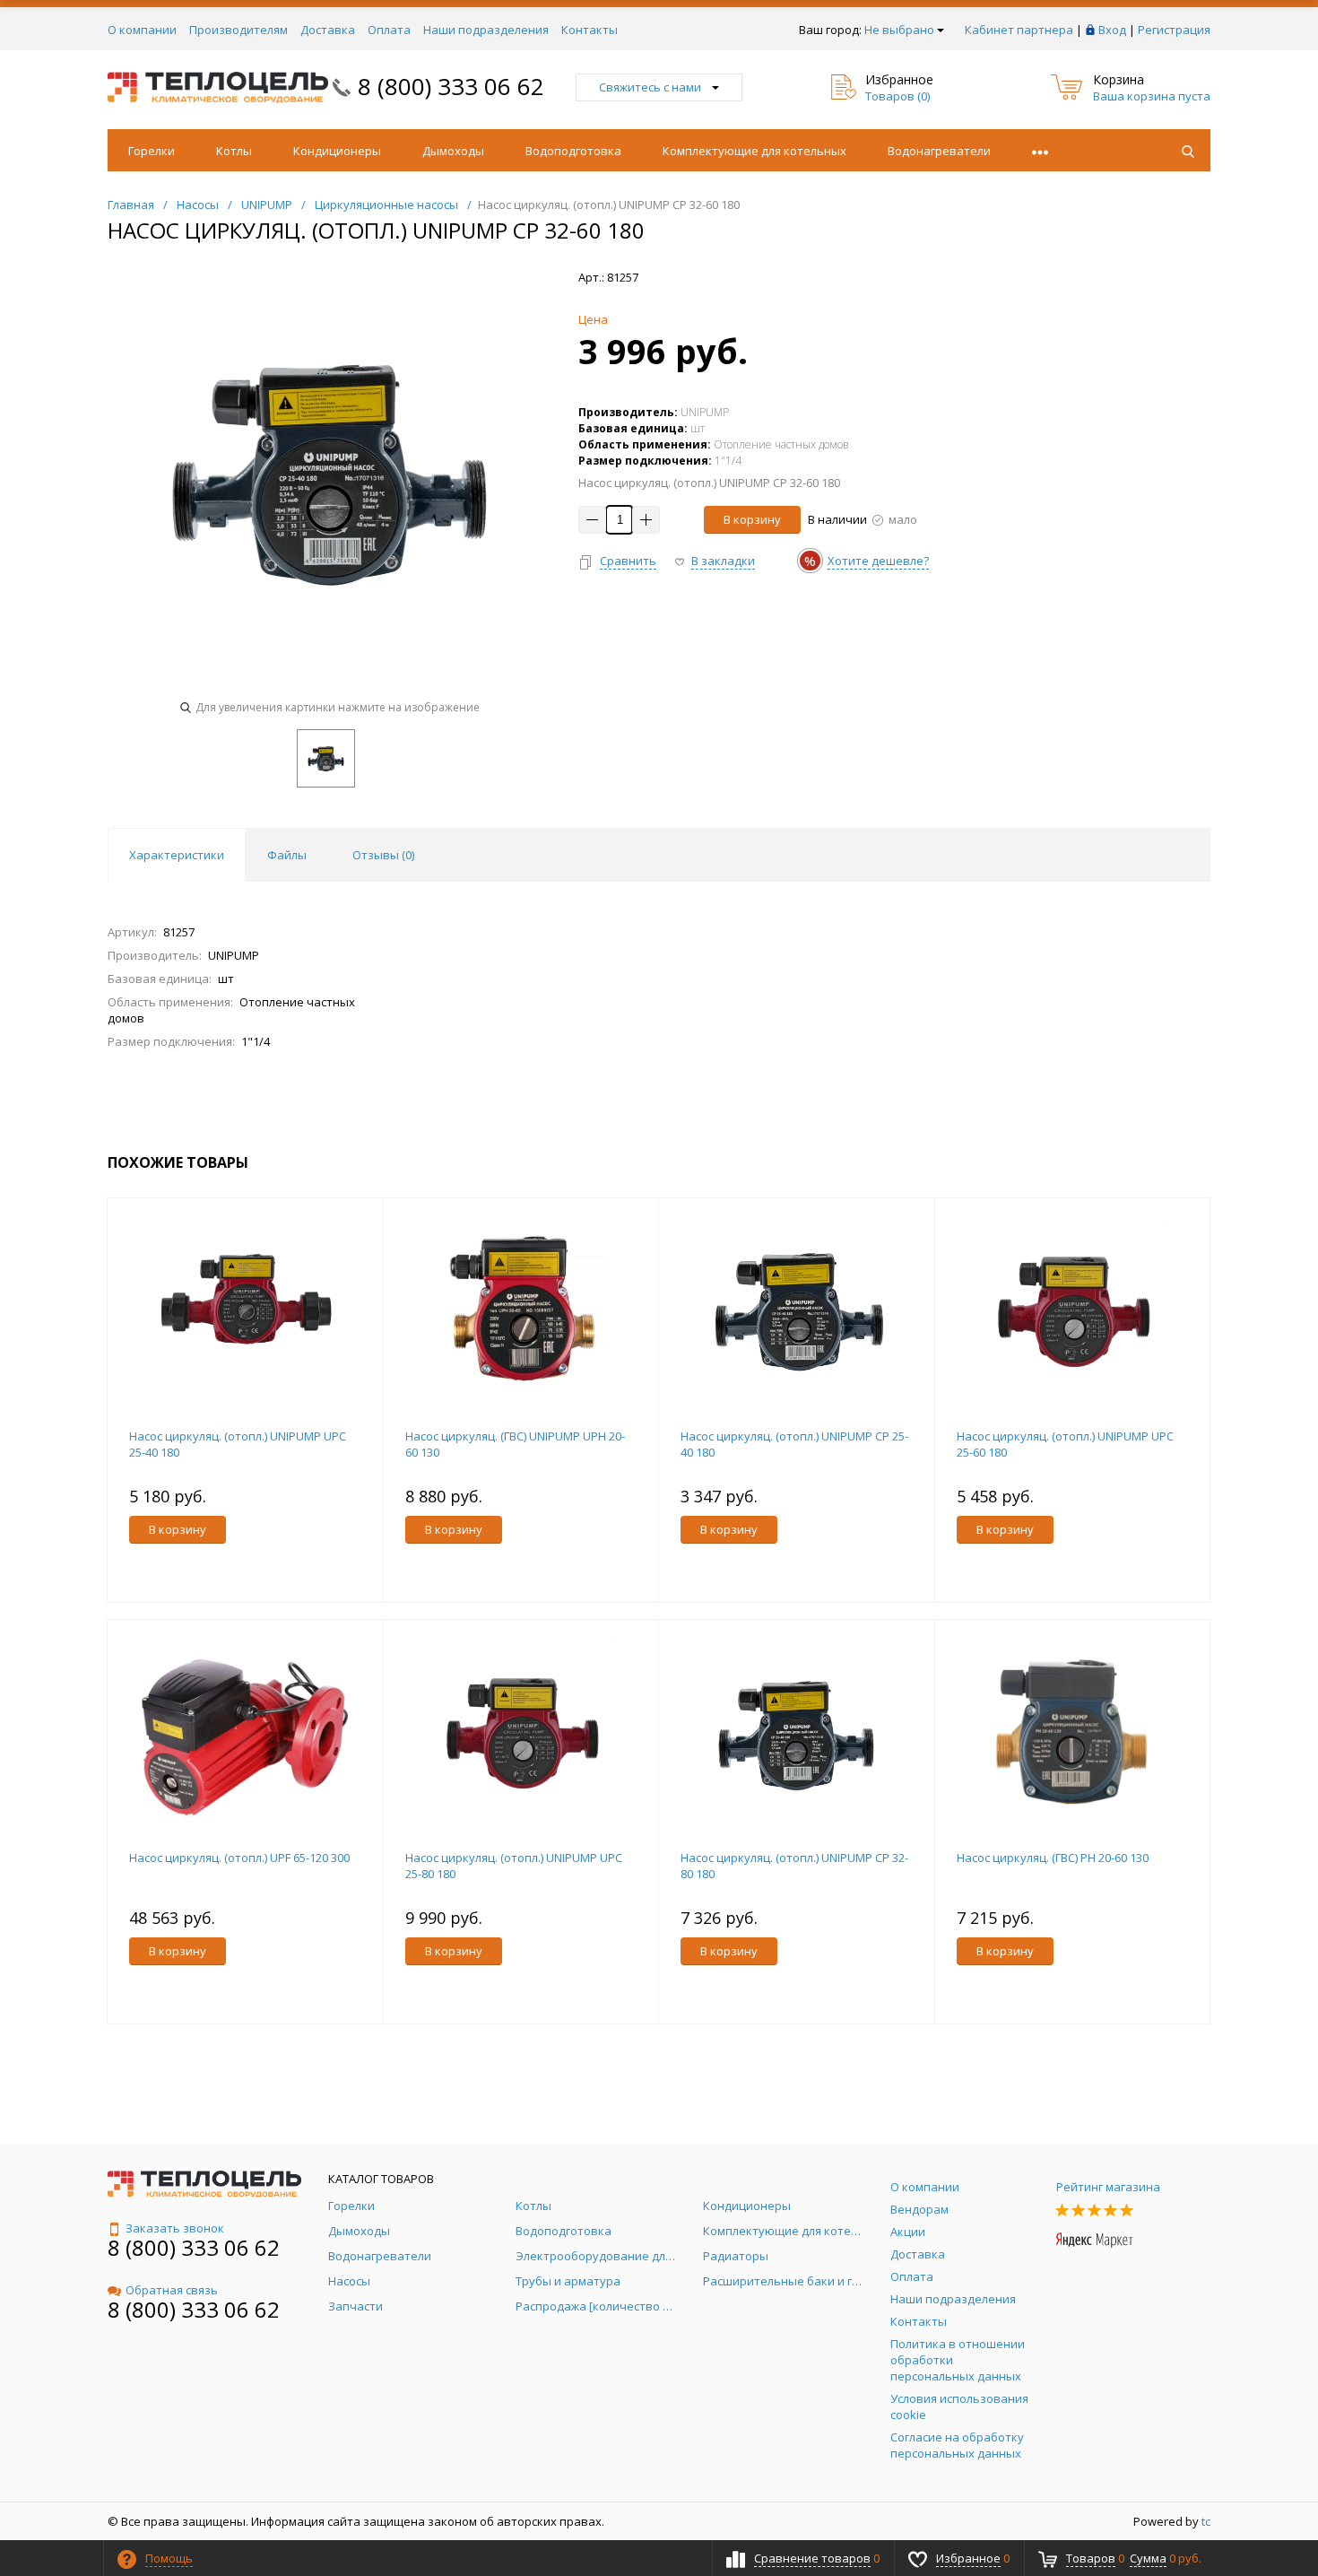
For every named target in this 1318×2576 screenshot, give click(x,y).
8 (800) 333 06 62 (451, 86)
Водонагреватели (939, 151)
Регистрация (1174, 30)
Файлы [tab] (287, 855)
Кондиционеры (337, 151)
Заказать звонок (175, 2228)
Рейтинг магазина (1108, 2187)
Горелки (152, 151)
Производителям (238, 30)
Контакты (590, 30)
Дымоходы (453, 151)
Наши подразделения (486, 30)
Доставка (328, 30)
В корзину (752, 519)
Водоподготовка (573, 151)
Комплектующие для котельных (754, 151)
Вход (1112, 30)
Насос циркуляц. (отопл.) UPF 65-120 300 (239, 1858)
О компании (142, 30)
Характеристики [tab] (177, 855)
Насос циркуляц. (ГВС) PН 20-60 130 (1053, 1858)
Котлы (234, 151)
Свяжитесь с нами (650, 87)
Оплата (389, 30)
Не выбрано (899, 30)
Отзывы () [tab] (383, 855)
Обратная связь (172, 2290)
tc (1206, 2521)
